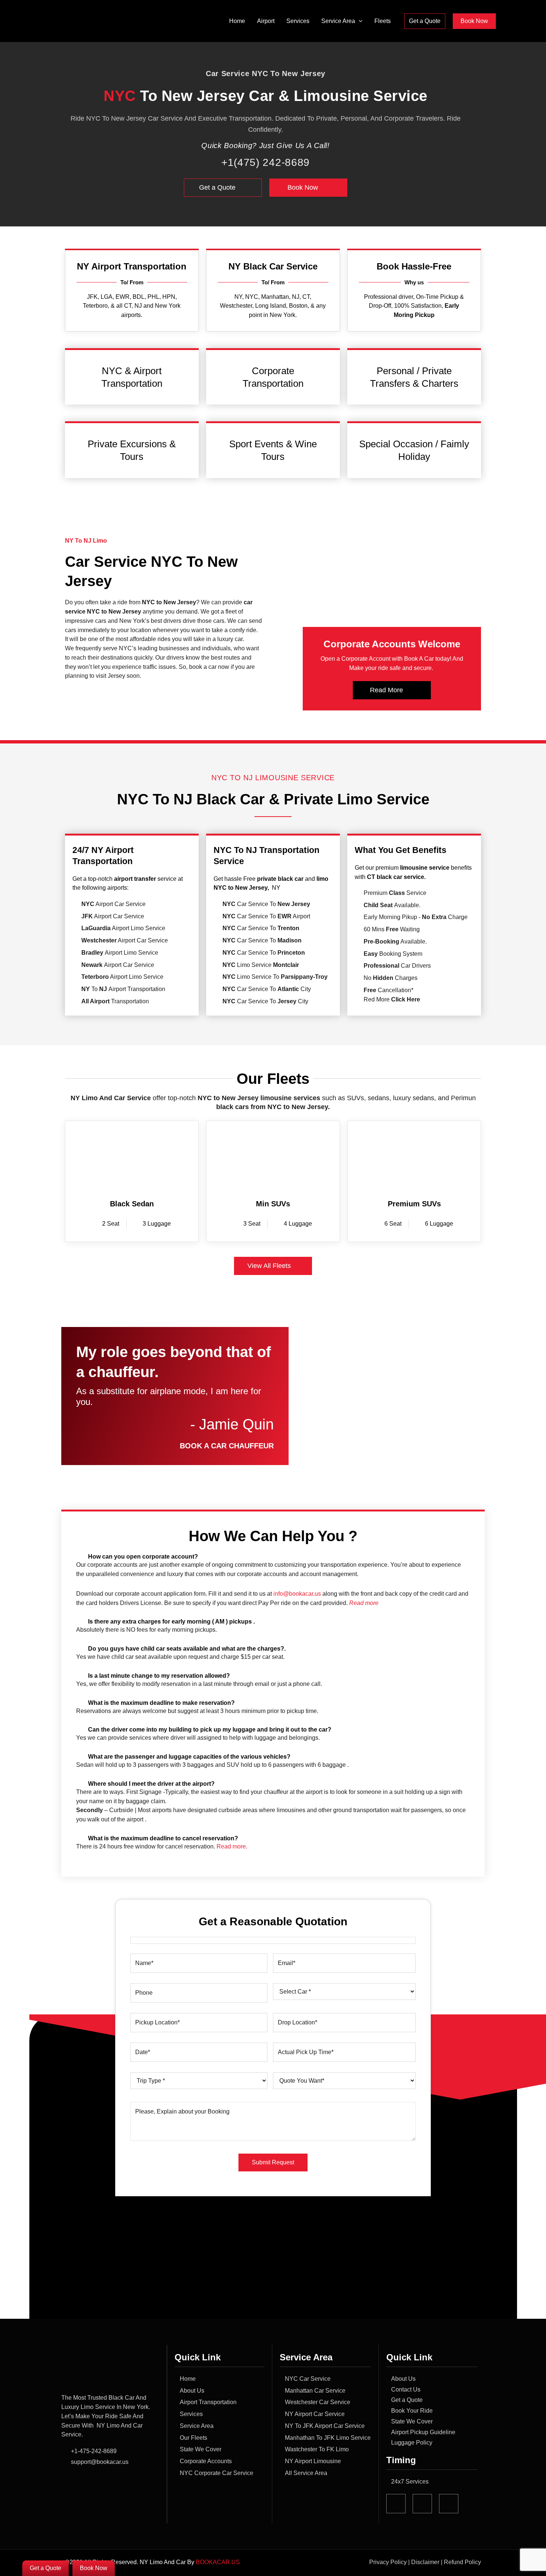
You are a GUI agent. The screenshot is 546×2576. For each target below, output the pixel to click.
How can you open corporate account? (143, 1557)
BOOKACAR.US (219, 2562)
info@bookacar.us (297, 1594)
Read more (364, 1603)
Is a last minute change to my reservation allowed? (159, 1676)
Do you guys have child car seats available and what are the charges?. (187, 1649)
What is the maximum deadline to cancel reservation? (163, 1838)
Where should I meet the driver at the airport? (151, 1784)
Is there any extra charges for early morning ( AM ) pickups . (171, 1622)
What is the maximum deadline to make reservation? (161, 1703)
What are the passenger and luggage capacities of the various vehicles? (189, 1757)
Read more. (232, 1846)
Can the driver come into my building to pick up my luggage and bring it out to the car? (210, 1730)
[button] (359, 21)
